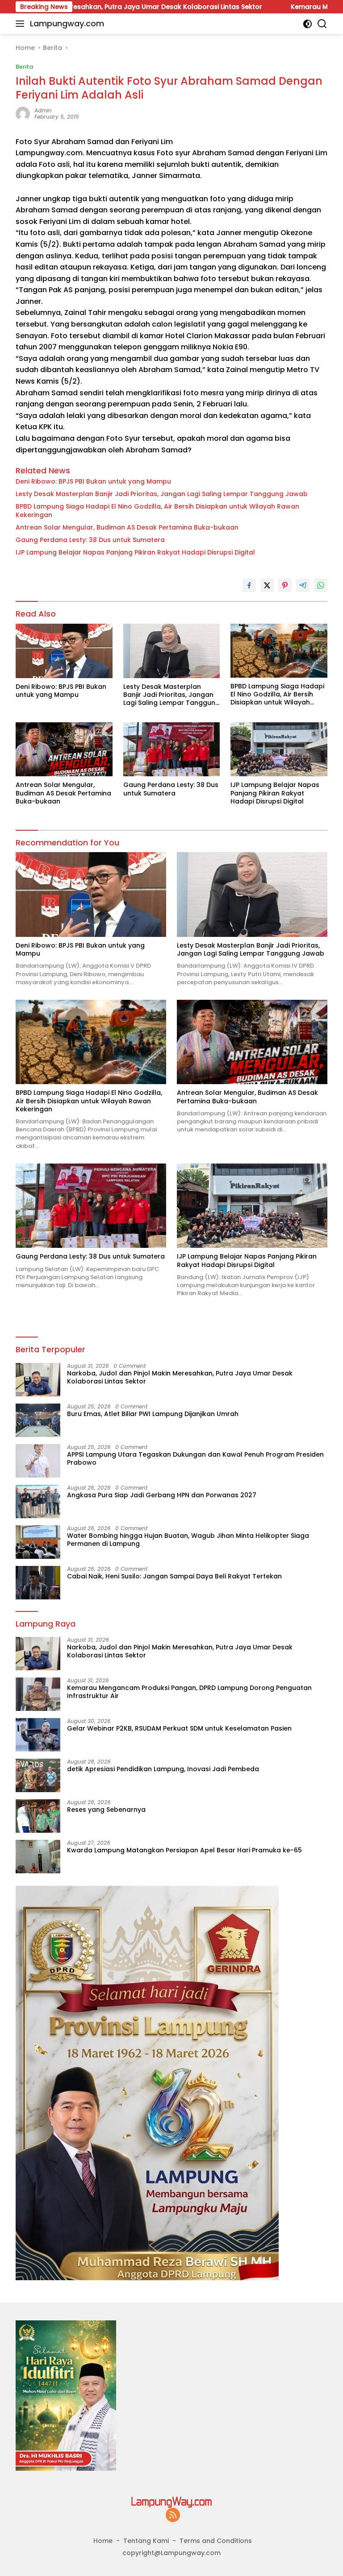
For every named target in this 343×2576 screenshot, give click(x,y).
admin (43, 110)
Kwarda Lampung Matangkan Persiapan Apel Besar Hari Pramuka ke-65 (184, 1850)
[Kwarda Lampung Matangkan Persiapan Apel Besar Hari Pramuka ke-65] (38, 1857)
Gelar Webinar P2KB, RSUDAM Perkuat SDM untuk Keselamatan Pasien (179, 1728)
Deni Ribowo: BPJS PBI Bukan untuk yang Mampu (93, 481)
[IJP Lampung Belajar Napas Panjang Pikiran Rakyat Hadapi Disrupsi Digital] (279, 749)
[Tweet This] (267, 585)
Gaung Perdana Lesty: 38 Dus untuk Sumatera (90, 540)
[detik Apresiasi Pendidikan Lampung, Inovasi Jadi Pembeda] (38, 1775)
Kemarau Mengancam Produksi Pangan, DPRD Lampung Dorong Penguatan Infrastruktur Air (189, 1692)
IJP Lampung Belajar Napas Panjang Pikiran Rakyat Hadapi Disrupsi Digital (135, 552)
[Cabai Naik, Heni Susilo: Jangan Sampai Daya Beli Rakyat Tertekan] (38, 1583)
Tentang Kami (146, 2541)
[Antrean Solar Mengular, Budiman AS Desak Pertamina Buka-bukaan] (64, 749)
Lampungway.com (67, 23)
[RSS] (173, 2516)
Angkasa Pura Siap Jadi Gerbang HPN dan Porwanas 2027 (162, 1495)
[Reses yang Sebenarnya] (38, 1816)
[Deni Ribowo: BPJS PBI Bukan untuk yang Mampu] (64, 651)
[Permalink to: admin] (23, 113)
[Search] (322, 24)
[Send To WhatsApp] (321, 585)
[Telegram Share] (303, 585)
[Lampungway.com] (171, 2501)
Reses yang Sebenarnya (106, 1810)
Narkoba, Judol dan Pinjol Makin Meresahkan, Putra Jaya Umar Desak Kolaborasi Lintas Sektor (180, 1377)
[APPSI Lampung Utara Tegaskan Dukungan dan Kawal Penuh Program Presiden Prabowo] (38, 1461)
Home (103, 2541)
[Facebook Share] (249, 585)
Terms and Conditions (216, 2541)
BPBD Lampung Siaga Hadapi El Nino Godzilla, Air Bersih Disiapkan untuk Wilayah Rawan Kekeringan (157, 510)
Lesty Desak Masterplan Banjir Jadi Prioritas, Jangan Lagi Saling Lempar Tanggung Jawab (162, 494)
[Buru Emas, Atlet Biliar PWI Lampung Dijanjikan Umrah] (38, 1420)
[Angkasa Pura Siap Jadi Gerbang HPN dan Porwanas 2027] (38, 1501)
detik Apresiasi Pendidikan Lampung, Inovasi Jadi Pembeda (163, 1769)
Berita (24, 67)
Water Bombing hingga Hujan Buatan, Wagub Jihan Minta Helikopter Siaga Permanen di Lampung (188, 1540)
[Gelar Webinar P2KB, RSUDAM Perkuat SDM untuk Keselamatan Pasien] (38, 1735)
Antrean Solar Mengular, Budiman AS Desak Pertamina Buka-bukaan (127, 527)
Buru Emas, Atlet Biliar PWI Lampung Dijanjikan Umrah (153, 1414)
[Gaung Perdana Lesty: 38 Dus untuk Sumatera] (172, 749)
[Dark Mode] (307, 24)
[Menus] (22, 24)
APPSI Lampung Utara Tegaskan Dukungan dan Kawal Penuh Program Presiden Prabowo (195, 1458)
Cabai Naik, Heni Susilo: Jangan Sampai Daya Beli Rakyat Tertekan (174, 1576)
